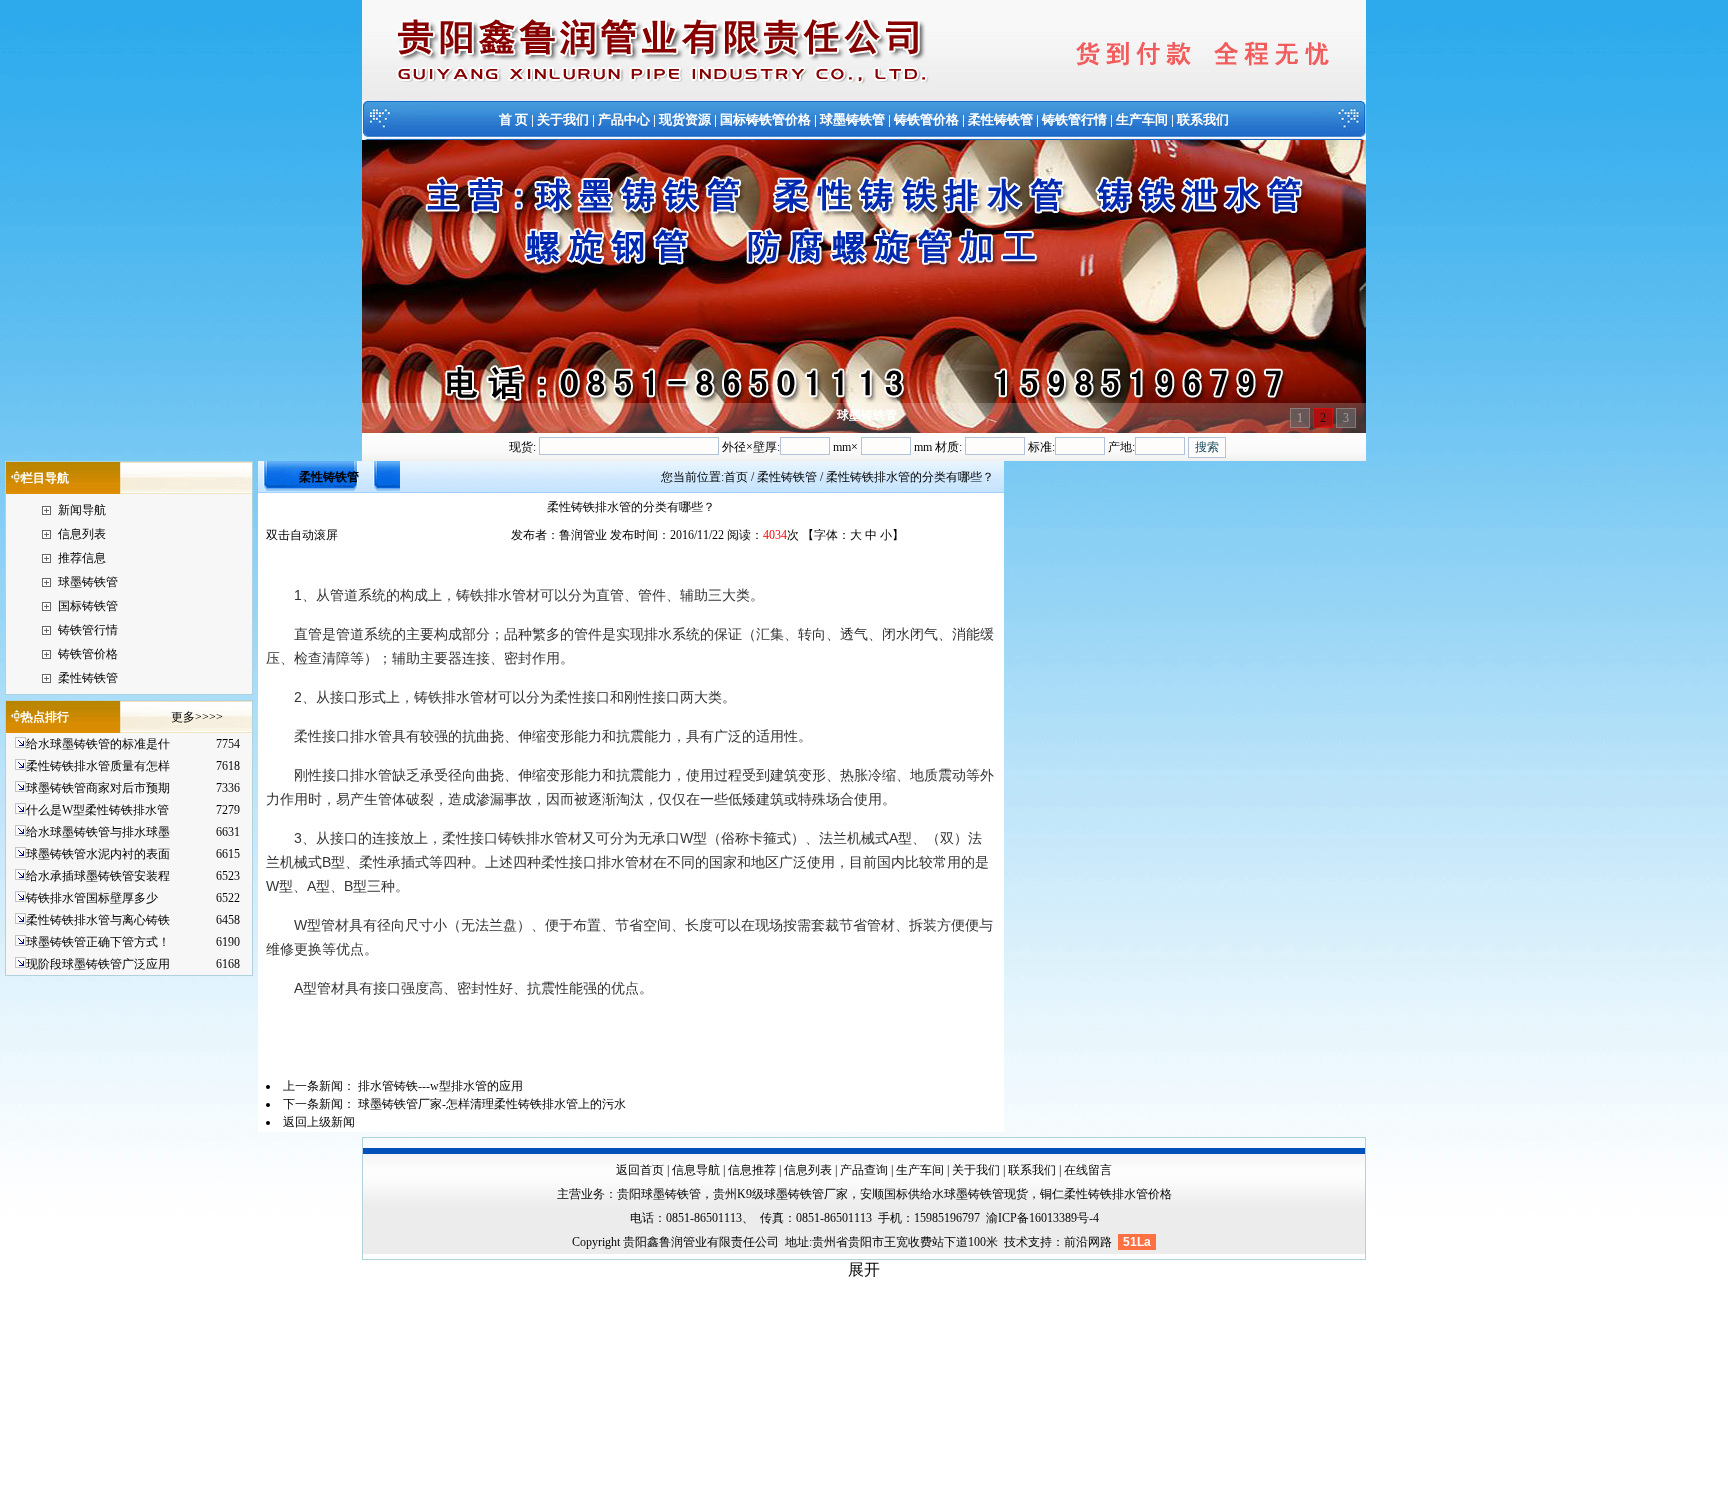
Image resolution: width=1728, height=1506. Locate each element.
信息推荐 (752, 1170)
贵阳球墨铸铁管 (659, 1194)
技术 (1016, 1242)
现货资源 (685, 119)
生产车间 (1142, 119)
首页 (736, 477)
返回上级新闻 (319, 1122)
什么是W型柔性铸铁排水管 (97, 810)
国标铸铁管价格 (765, 119)
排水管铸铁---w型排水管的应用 (440, 1086)
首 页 (513, 119)
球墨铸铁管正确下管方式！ (98, 942)
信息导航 (696, 1170)
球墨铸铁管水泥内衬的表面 (98, 854)
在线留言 (1088, 1170)
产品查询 (864, 1170)
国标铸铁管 (88, 606)
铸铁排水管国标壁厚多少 (92, 898)
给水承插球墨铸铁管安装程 (98, 876)
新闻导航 (82, 510)
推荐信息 (82, 558)
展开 (864, 1269)
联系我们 (1203, 119)
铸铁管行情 (1074, 119)
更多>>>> (197, 717)
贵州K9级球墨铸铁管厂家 (780, 1194)
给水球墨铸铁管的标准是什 (98, 744)
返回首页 (640, 1170)
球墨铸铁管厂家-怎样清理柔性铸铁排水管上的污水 (492, 1104)
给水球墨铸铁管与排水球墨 (98, 832)
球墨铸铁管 (852, 119)
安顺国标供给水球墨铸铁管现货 (944, 1194)
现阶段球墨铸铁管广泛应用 (98, 964)
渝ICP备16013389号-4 (1042, 1218)
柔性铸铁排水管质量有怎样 (98, 766)
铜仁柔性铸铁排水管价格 (1106, 1194)
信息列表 (82, 534)
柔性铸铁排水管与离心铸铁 (98, 920)
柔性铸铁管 (1000, 119)
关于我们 (563, 119)
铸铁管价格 (926, 119)
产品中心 (624, 119)
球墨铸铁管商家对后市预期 (98, 788)
